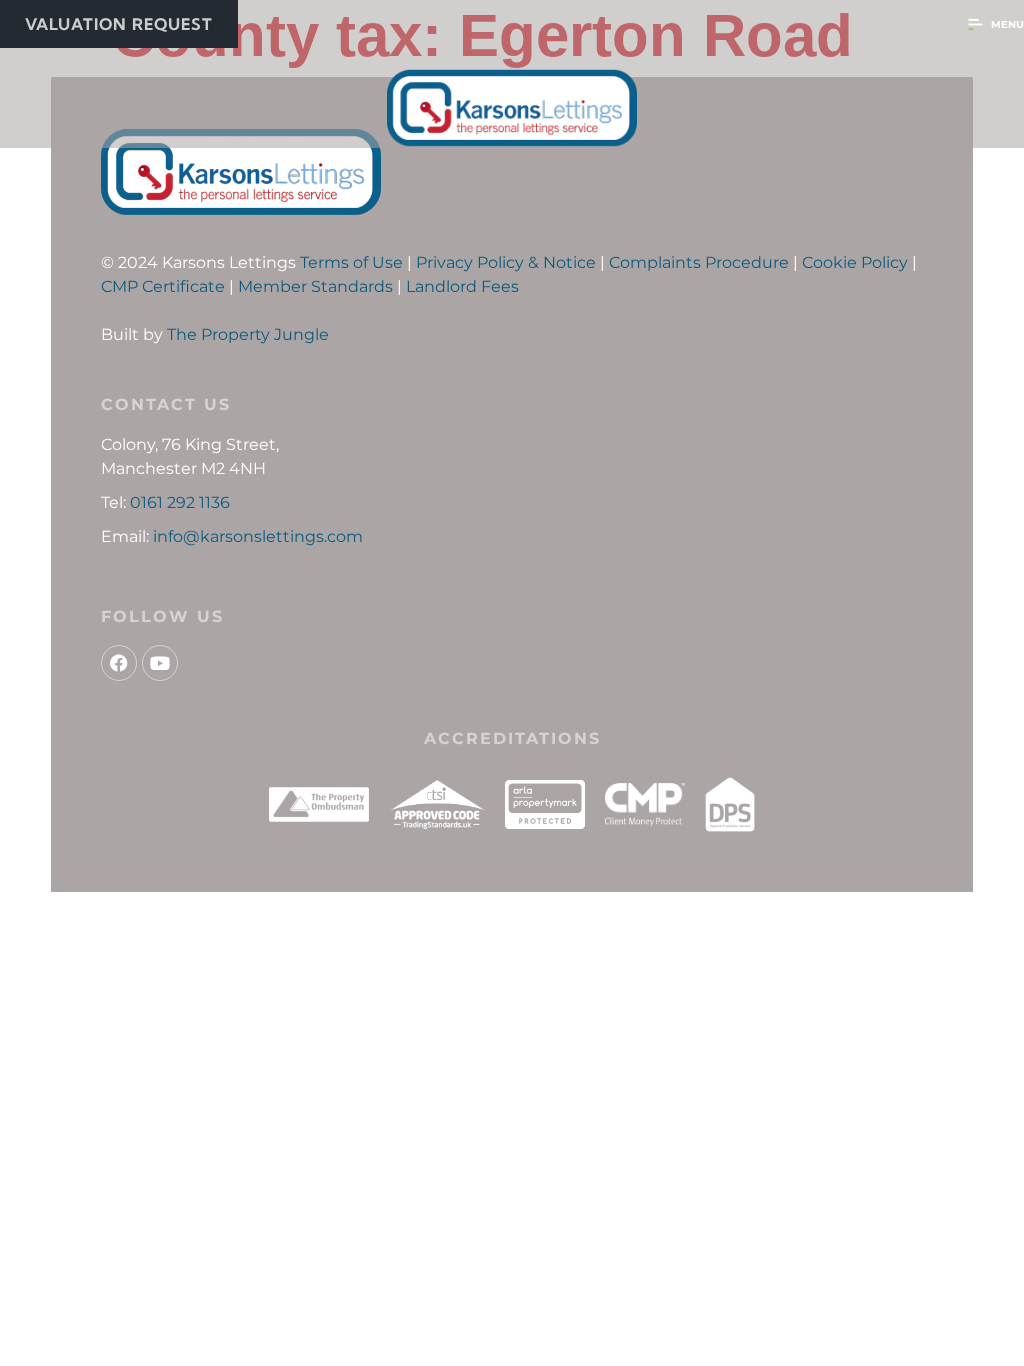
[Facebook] (119, 663)
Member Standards (315, 286)
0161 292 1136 (180, 502)
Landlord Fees (462, 286)
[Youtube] (160, 663)
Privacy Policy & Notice (506, 262)
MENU (1007, 24)
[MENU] (975, 24)
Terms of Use (351, 262)
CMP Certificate (163, 286)
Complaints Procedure (699, 262)
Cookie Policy (855, 262)
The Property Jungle (248, 334)
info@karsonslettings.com (258, 536)
